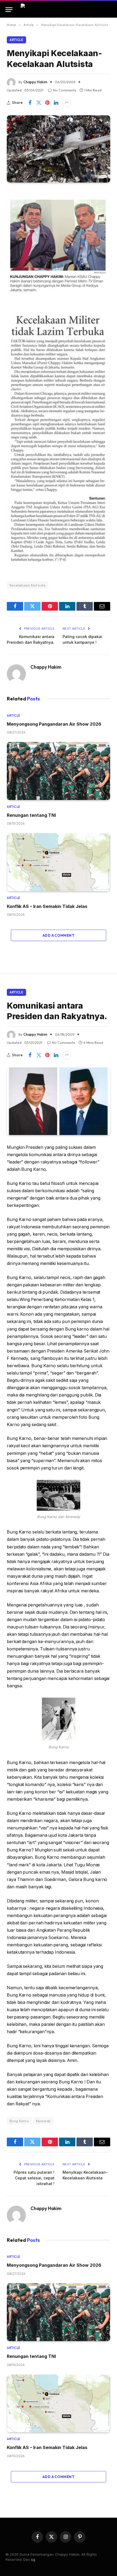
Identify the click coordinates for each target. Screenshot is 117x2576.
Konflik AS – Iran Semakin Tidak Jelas (47, 906)
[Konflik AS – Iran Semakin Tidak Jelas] (59, 862)
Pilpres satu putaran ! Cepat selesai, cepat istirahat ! (34, 2178)
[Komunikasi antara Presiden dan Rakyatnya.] (59, 1101)
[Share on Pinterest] (47, 103)
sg (33, 2559)
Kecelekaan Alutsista (28, 585)
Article (16, 40)
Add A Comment (59, 935)
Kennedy (43, 2121)
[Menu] (9, 10)
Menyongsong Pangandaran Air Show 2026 (54, 724)
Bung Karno (19, 2121)
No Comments (65, 90)
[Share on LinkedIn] (56, 103)
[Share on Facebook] (30, 103)
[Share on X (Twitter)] (39, 103)
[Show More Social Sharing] (67, 103)
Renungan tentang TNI (31, 815)
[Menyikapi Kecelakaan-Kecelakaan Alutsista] (59, 149)
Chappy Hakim (35, 82)
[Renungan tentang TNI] (59, 771)
